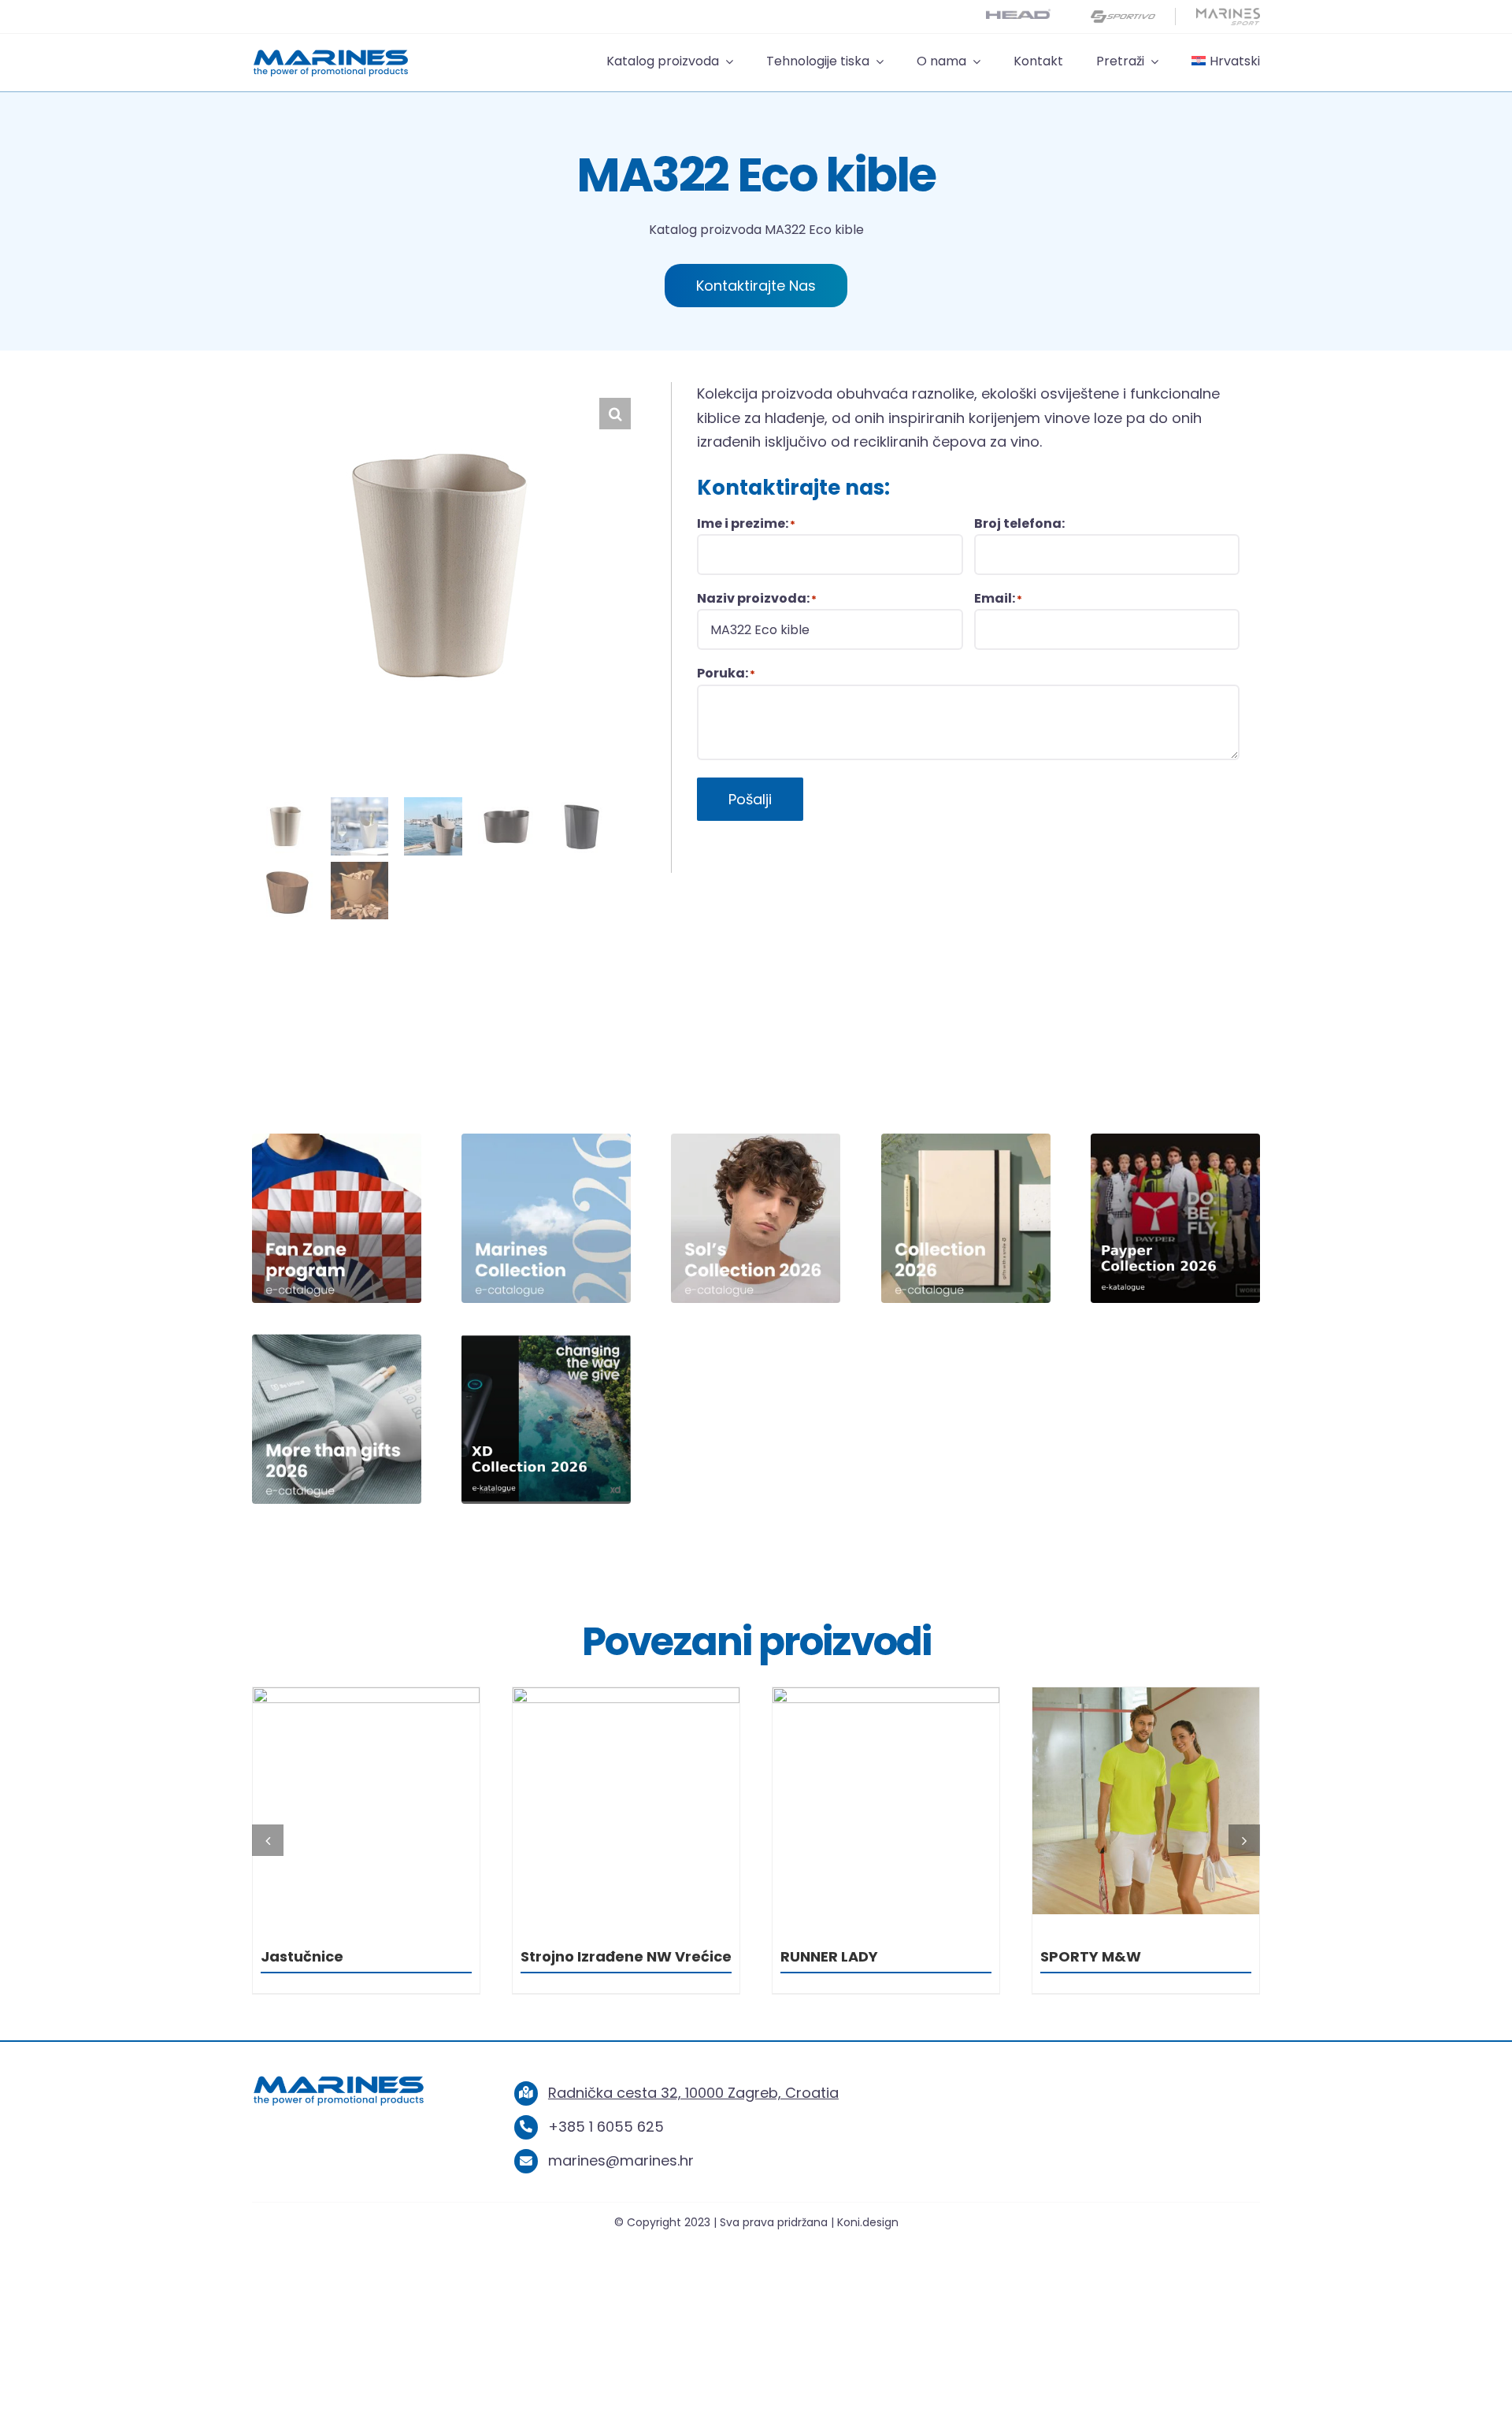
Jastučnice (302, 1956)
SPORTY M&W (1091, 1956)
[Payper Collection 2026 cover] (1175, 1140)
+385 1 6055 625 (606, 2127)
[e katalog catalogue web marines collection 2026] (546, 1140)
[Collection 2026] (966, 1140)
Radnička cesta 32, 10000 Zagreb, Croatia (693, 2093)
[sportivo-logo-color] (1123, 15)
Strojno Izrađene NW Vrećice (626, 1956)
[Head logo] (1018, 15)
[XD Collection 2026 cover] (546, 1341)
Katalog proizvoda (705, 230)
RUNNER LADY (829, 1956)
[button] (615, 414)
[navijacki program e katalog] (337, 1140)
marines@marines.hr (621, 2160)
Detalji (366, 1804)
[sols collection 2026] (756, 1140)
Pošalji (750, 799)
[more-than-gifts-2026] (337, 1341)
